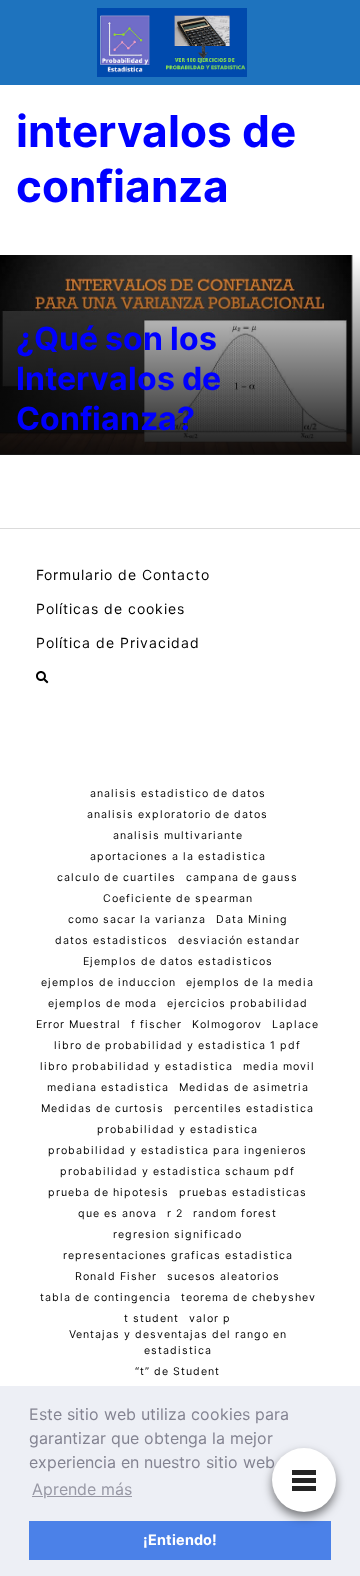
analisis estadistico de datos (178, 793)
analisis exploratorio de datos (177, 814)
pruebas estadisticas (243, 1192)
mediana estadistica (108, 1087)
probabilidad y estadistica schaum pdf (177, 1171)
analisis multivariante (178, 835)
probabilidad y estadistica (177, 1129)
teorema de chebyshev (248, 1297)
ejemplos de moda (102, 1003)
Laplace (295, 1024)
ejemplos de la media (250, 982)
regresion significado (177, 1234)
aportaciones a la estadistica (178, 856)
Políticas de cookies (110, 608)
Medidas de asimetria (244, 1087)
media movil (279, 1066)
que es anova (117, 1213)
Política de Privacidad (118, 642)
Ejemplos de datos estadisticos (178, 961)
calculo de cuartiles (116, 877)
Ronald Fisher (116, 1276)
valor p (210, 1318)
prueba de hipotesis (108, 1192)
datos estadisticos (111, 940)
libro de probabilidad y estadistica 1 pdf (177, 1045)
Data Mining (252, 919)
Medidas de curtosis (102, 1108)
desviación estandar (239, 940)
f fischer (156, 1024)
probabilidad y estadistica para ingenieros (177, 1150)
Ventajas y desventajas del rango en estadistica (178, 1342)
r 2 (175, 1213)
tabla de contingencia (105, 1297)
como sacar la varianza (137, 919)
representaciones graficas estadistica (178, 1255)
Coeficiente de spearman (178, 898)
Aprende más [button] (82, 1489)
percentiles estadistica (244, 1108)
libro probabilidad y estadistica (136, 1066)
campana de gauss (242, 877)
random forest (235, 1213)
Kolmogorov (227, 1024)
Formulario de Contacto (123, 574)
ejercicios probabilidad (237, 1003)
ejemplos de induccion (108, 982)
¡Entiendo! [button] (180, 1539)
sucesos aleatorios (223, 1276)
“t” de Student (177, 1371)
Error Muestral (78, 1024)
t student (151, 1318)
